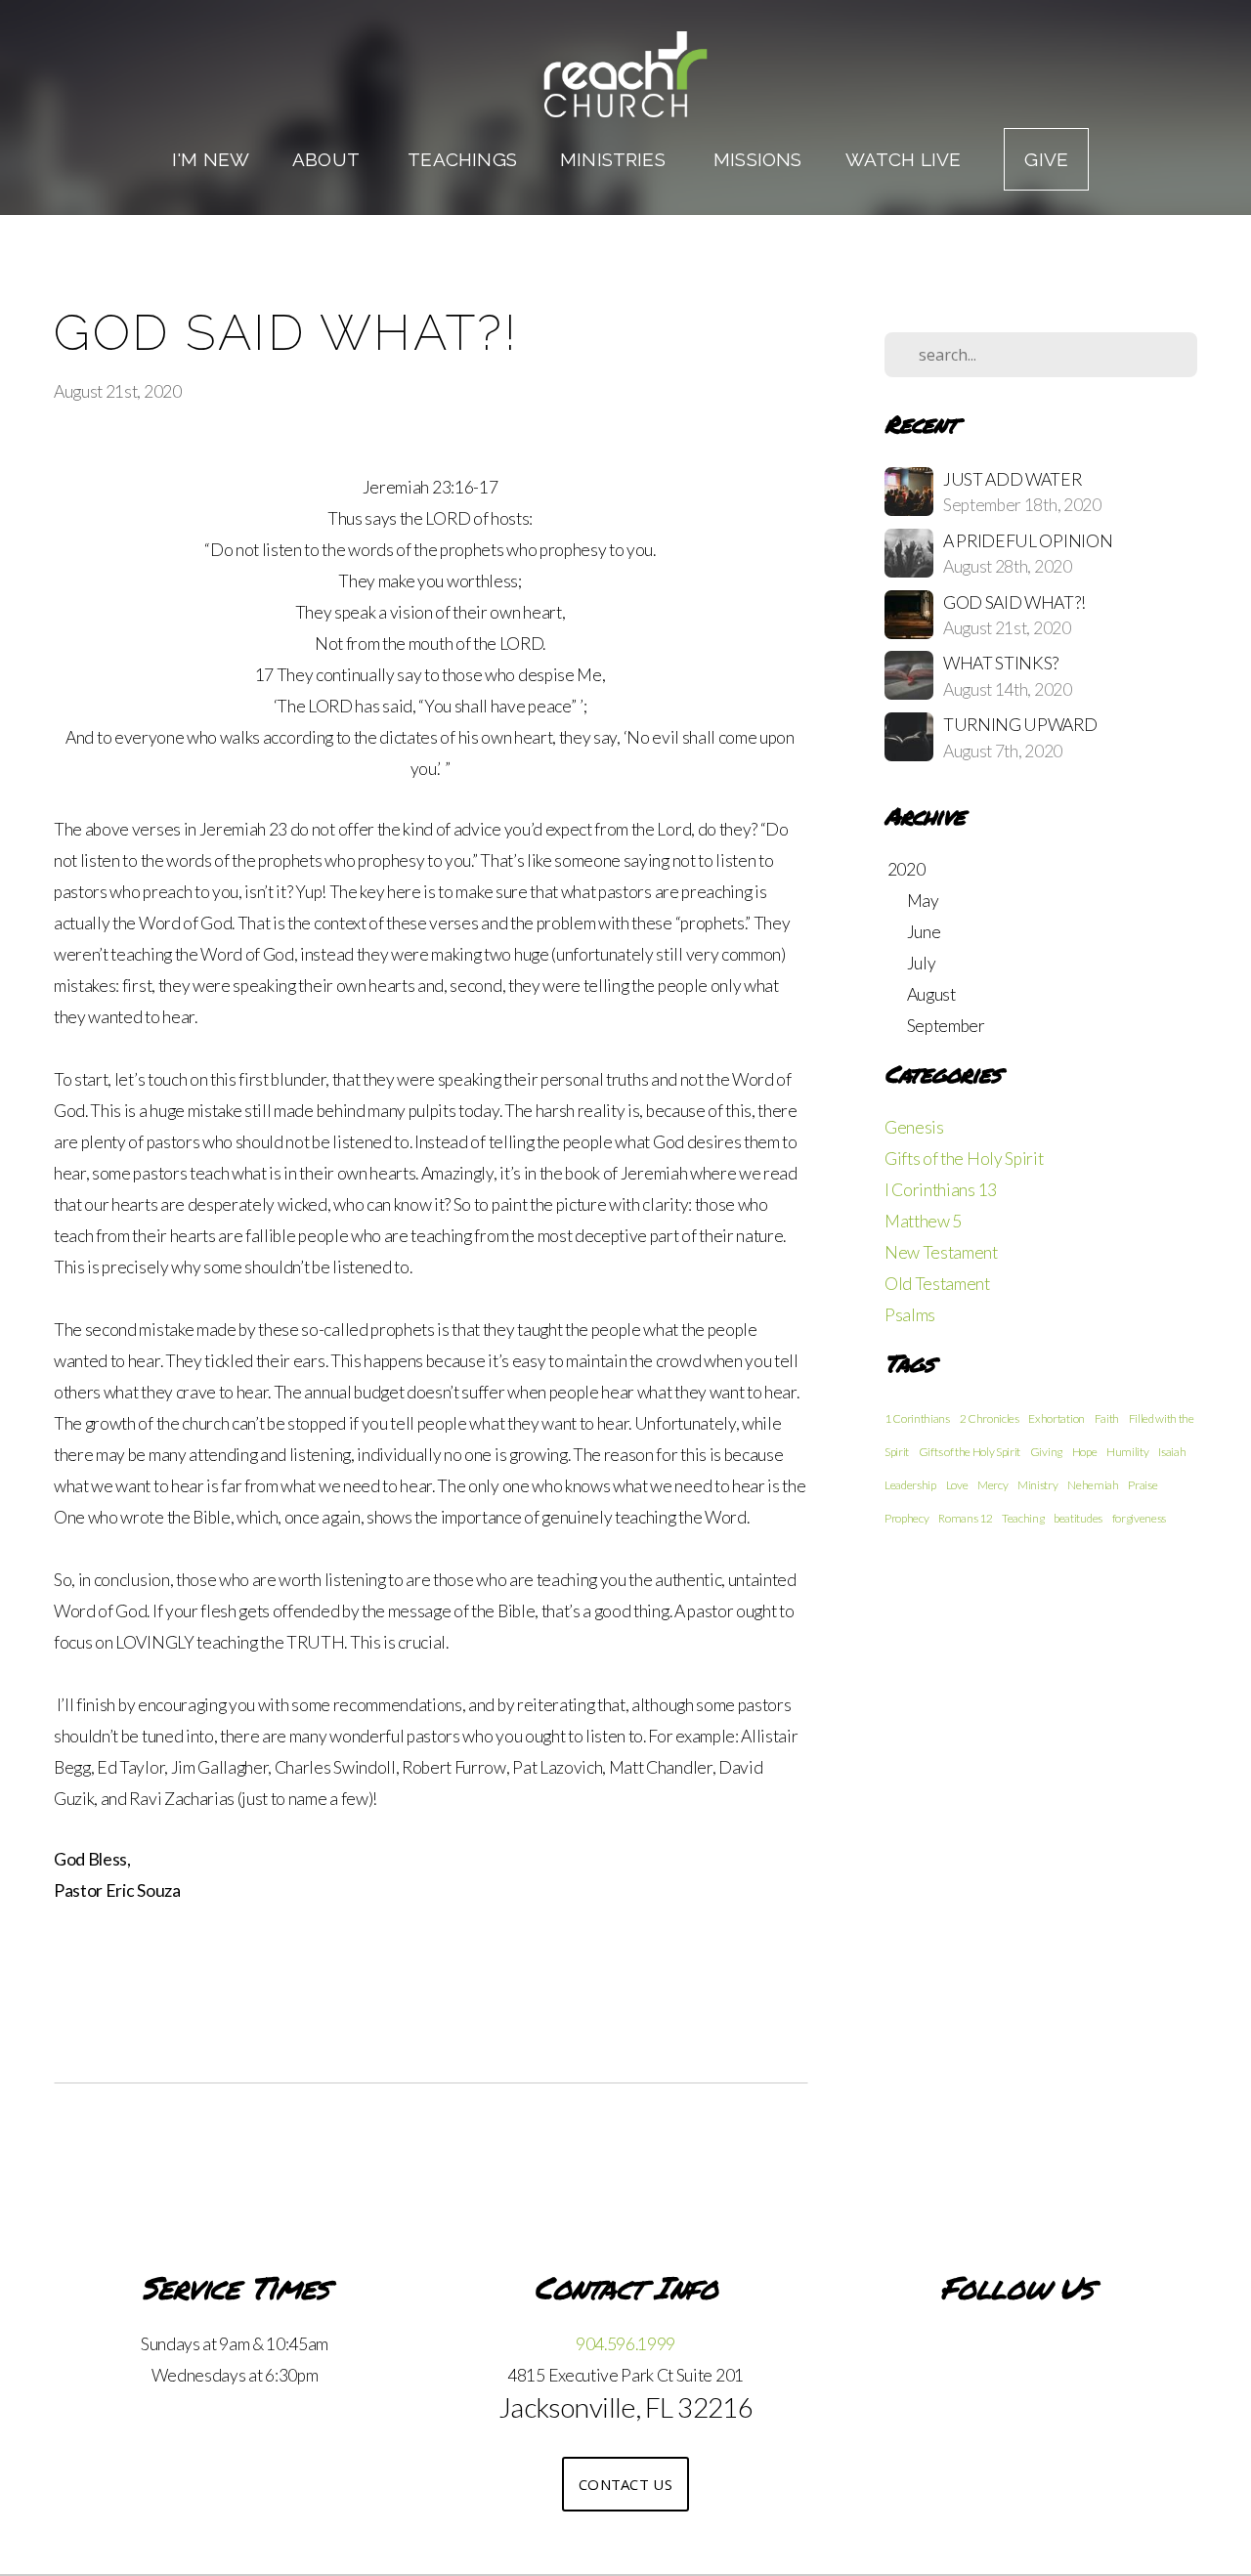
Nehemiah (1093, 1485)
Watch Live (904, 159)
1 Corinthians (917, 1418)
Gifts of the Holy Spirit (964, 1159)
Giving (1046, 1452)
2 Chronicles (990, 1418)
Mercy (992, 1485)
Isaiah (1172, 1452)
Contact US (625, 2484)
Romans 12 (965, 1518)
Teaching (1023, 1518)
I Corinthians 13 (941, 1190)
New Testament (941, 1252)
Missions (758, 159)
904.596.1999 (625, 2344)
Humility (1127, 1452)
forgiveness (1139, 1518)
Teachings (462, 159)
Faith (1107, 1418)
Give (1046, 159)
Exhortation (1056, 1418)
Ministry (1037, 1485)
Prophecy (906, 1518)
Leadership (910, 1485)
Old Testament (937, 1284)
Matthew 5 (923, 1221)
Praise (1143, 1485)
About (328, 159)
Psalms (910, 1315)
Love (957, 1485)
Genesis (914, 1127)
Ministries (615, 159)
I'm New (211, 159)
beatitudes (1078, 1518)
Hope (1085, 1452)
